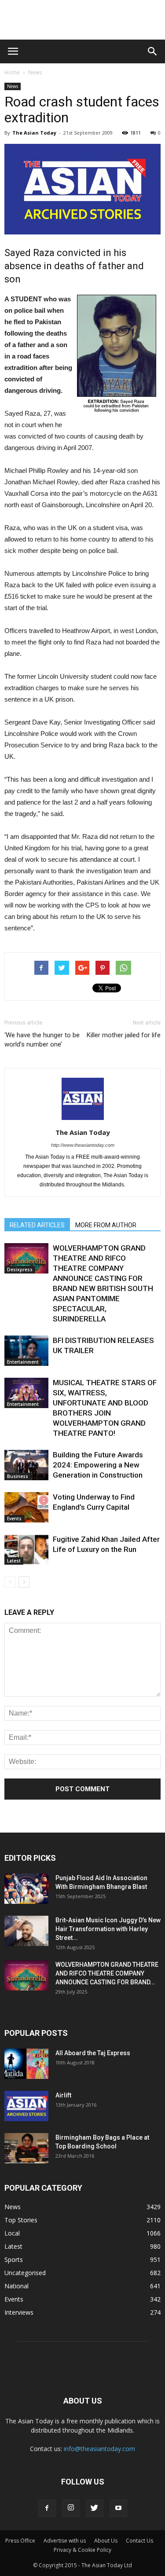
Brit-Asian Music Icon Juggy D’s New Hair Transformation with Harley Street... (108, 1929)
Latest (14, 1561)
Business (18, 1476)
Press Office (20, 2541)
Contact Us (139, 2541)
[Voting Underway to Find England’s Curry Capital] (26, 1507)
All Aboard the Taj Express (93, 2053)
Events (14, 1519)
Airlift (63, 2095)
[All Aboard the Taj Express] (26, 2064)
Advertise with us (65, 2541)
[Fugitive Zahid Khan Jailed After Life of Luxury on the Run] (26, 1550)
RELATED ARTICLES (37, 1225)
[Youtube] (118, 2508)
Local (12, 2233)
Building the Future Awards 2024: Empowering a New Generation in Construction (98, 1465)
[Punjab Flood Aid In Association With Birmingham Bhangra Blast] (26, 1889)
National (16, 2286)
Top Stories (21, 2220)
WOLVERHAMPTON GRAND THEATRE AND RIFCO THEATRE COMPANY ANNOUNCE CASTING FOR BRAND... (107, 1973)
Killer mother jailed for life (124, 1035)
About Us (106, 2541)
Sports (14, 2259)
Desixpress (20, 1270)
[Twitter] (95, 2508)
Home (12, 72)
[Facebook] (47, 2508)
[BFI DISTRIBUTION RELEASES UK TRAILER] (26, 1351)
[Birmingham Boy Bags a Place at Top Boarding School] (26, 2148)
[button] (153, 51)
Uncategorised (25, 2273)
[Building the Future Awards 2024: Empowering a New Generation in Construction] (26, 1465)
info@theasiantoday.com (99, 2449)
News (35, 72)
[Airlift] (26, 2106)
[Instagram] (71, 2508)
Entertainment (23, 1362)
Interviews (19, 2312)
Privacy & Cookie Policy (82, 2550)
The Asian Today (34, 133)
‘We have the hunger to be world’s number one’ (42, 1040)
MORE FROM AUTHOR (106, 1225)
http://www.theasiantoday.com (83, 1145)
